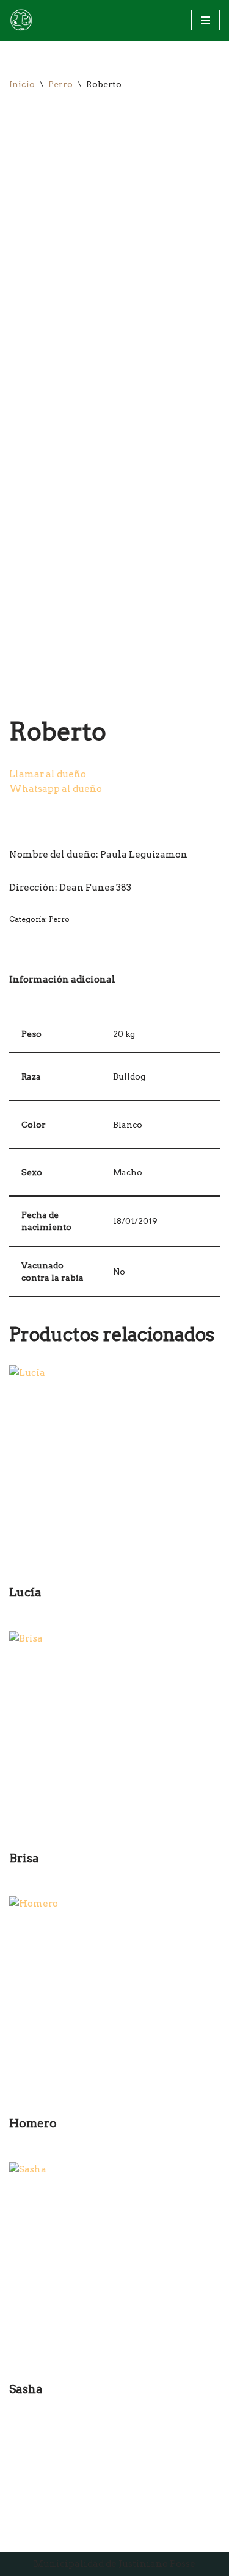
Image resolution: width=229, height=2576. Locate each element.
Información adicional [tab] (62, 980)
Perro (60, 84)
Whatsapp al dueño (56, 789)
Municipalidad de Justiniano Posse (114, 2564)
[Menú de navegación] (205, 20)
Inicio (22, 84)
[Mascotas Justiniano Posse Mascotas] (21, 20)
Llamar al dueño (48, 774)
